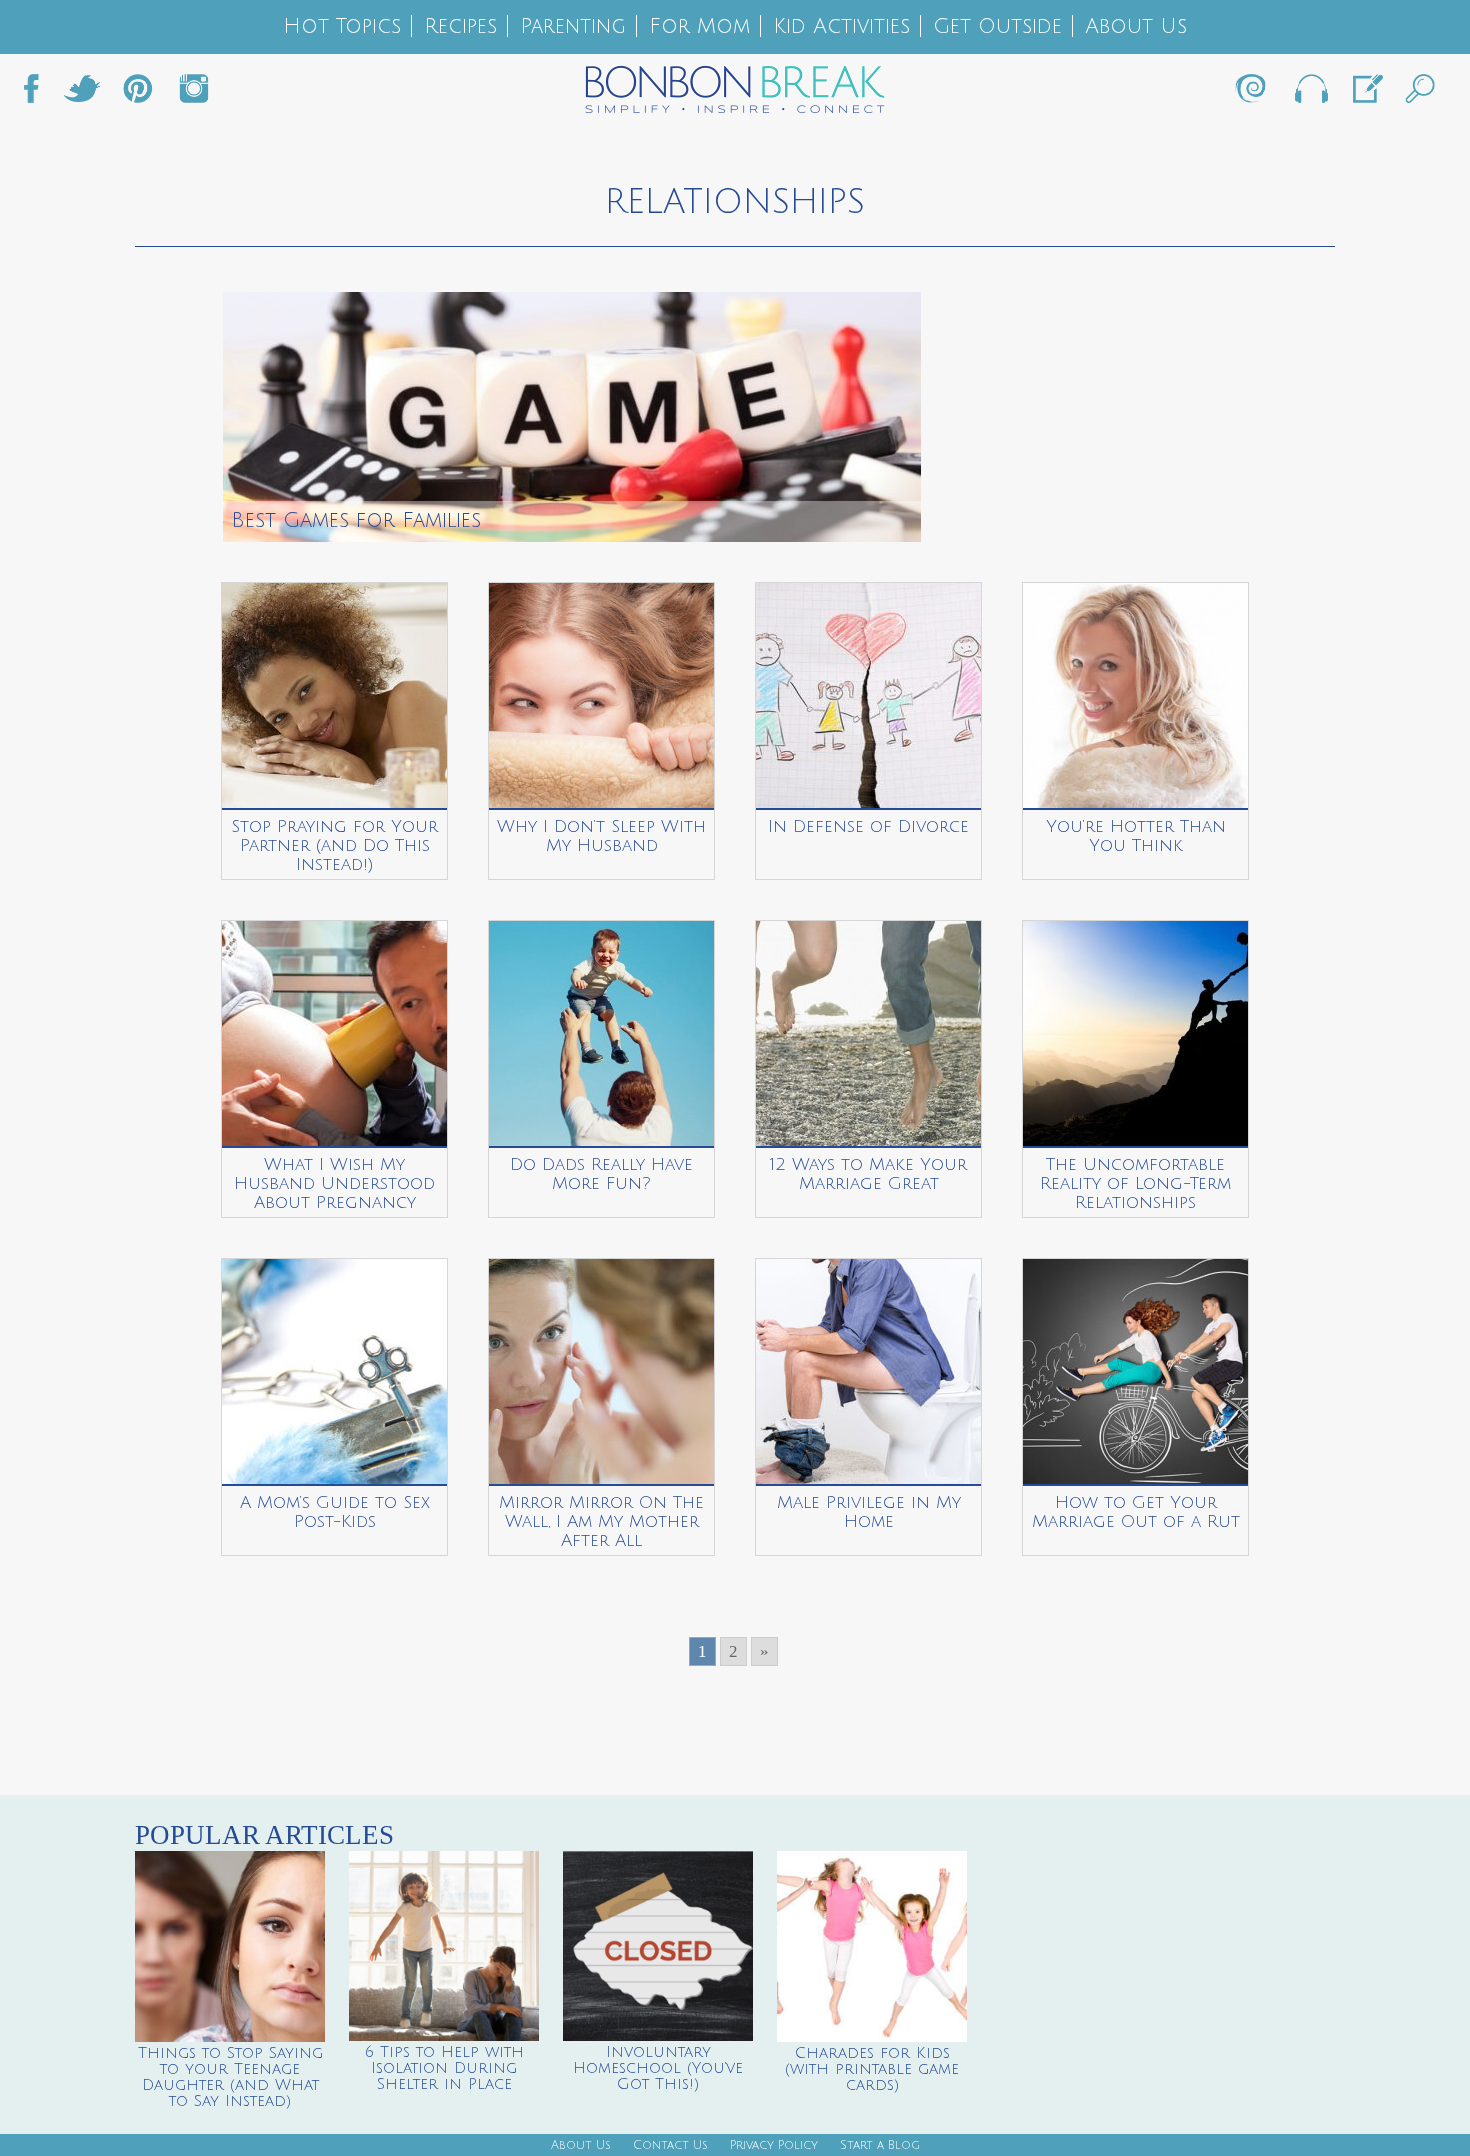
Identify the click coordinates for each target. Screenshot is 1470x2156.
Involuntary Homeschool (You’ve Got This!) (658, 2068)
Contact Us (670, 2145)
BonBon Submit (1366, 94)
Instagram (194, 94)
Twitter (82, 94)
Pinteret (138, 94)
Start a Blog (880, 2145)
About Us (1136, 26)
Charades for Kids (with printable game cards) (872, 2069)
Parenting (573, 26)
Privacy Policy (774, 2145)
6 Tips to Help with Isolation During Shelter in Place (444, 2068)
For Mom (699, 26)
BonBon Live (1310, 94)
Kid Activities (841, 26)
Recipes (460, 26)
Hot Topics (342, 26)
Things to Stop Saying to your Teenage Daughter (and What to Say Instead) (230, 2077)
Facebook (39, 94)
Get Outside (997, 26)
